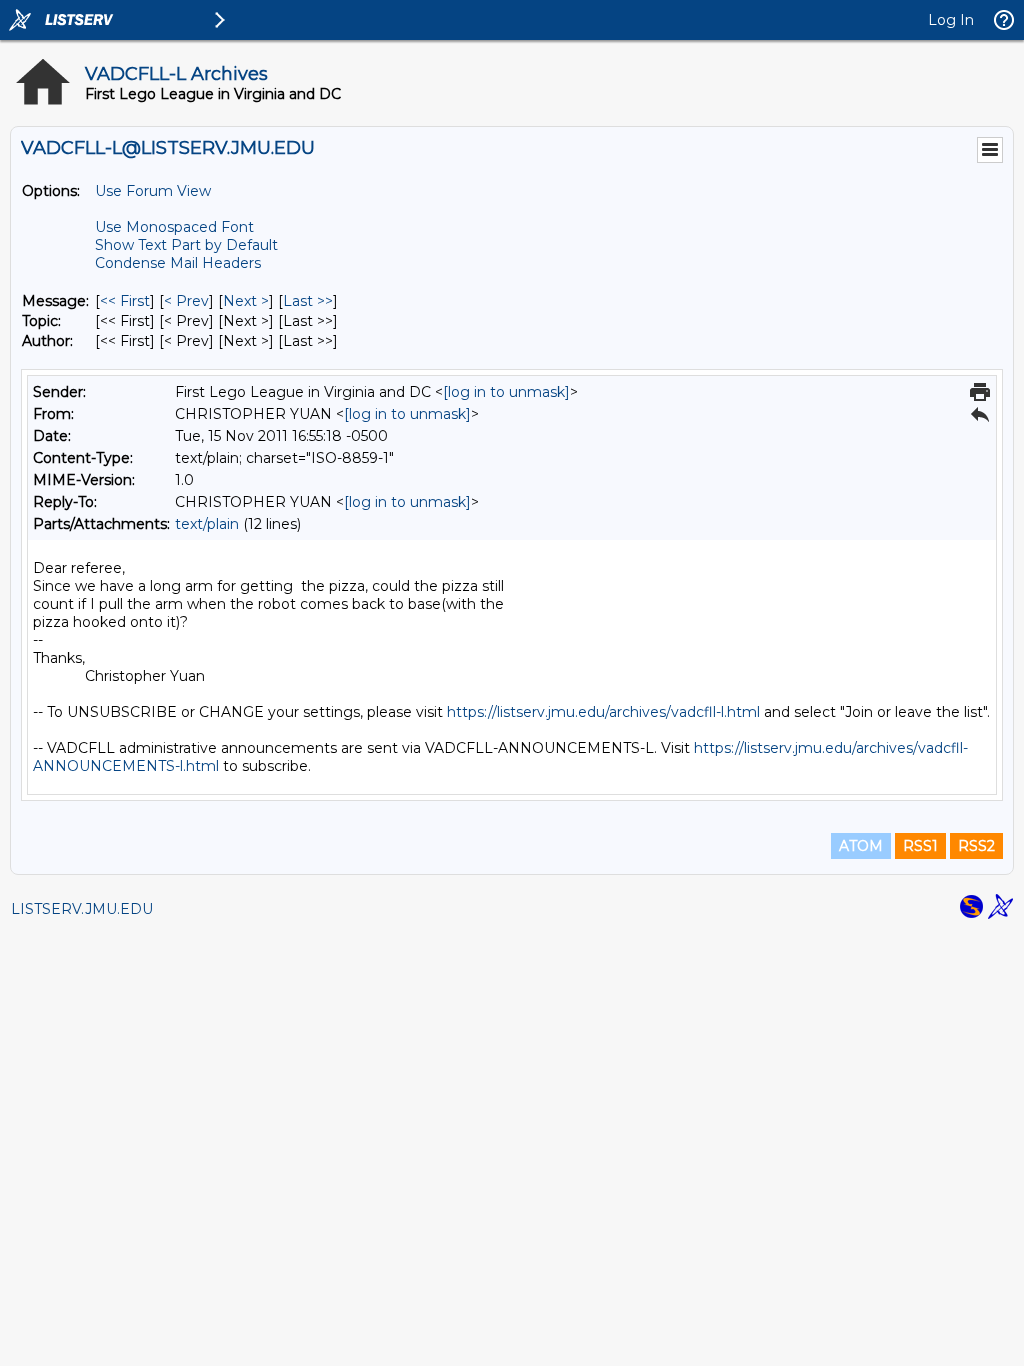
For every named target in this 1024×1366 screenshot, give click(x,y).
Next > (246, 301)
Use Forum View (153, 191)
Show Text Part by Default (186, 245)
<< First (125, 301)
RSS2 (976, 846)
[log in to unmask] (506, 392)
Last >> (308, 301)
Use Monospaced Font (174, 227)
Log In (951, 20)
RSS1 (920, 846)
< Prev (186, 301)
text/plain (207, 524)
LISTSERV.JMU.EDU (82, 909)
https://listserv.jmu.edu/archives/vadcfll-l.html (603, 712)
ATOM (861, 846)
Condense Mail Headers (178, 263)
